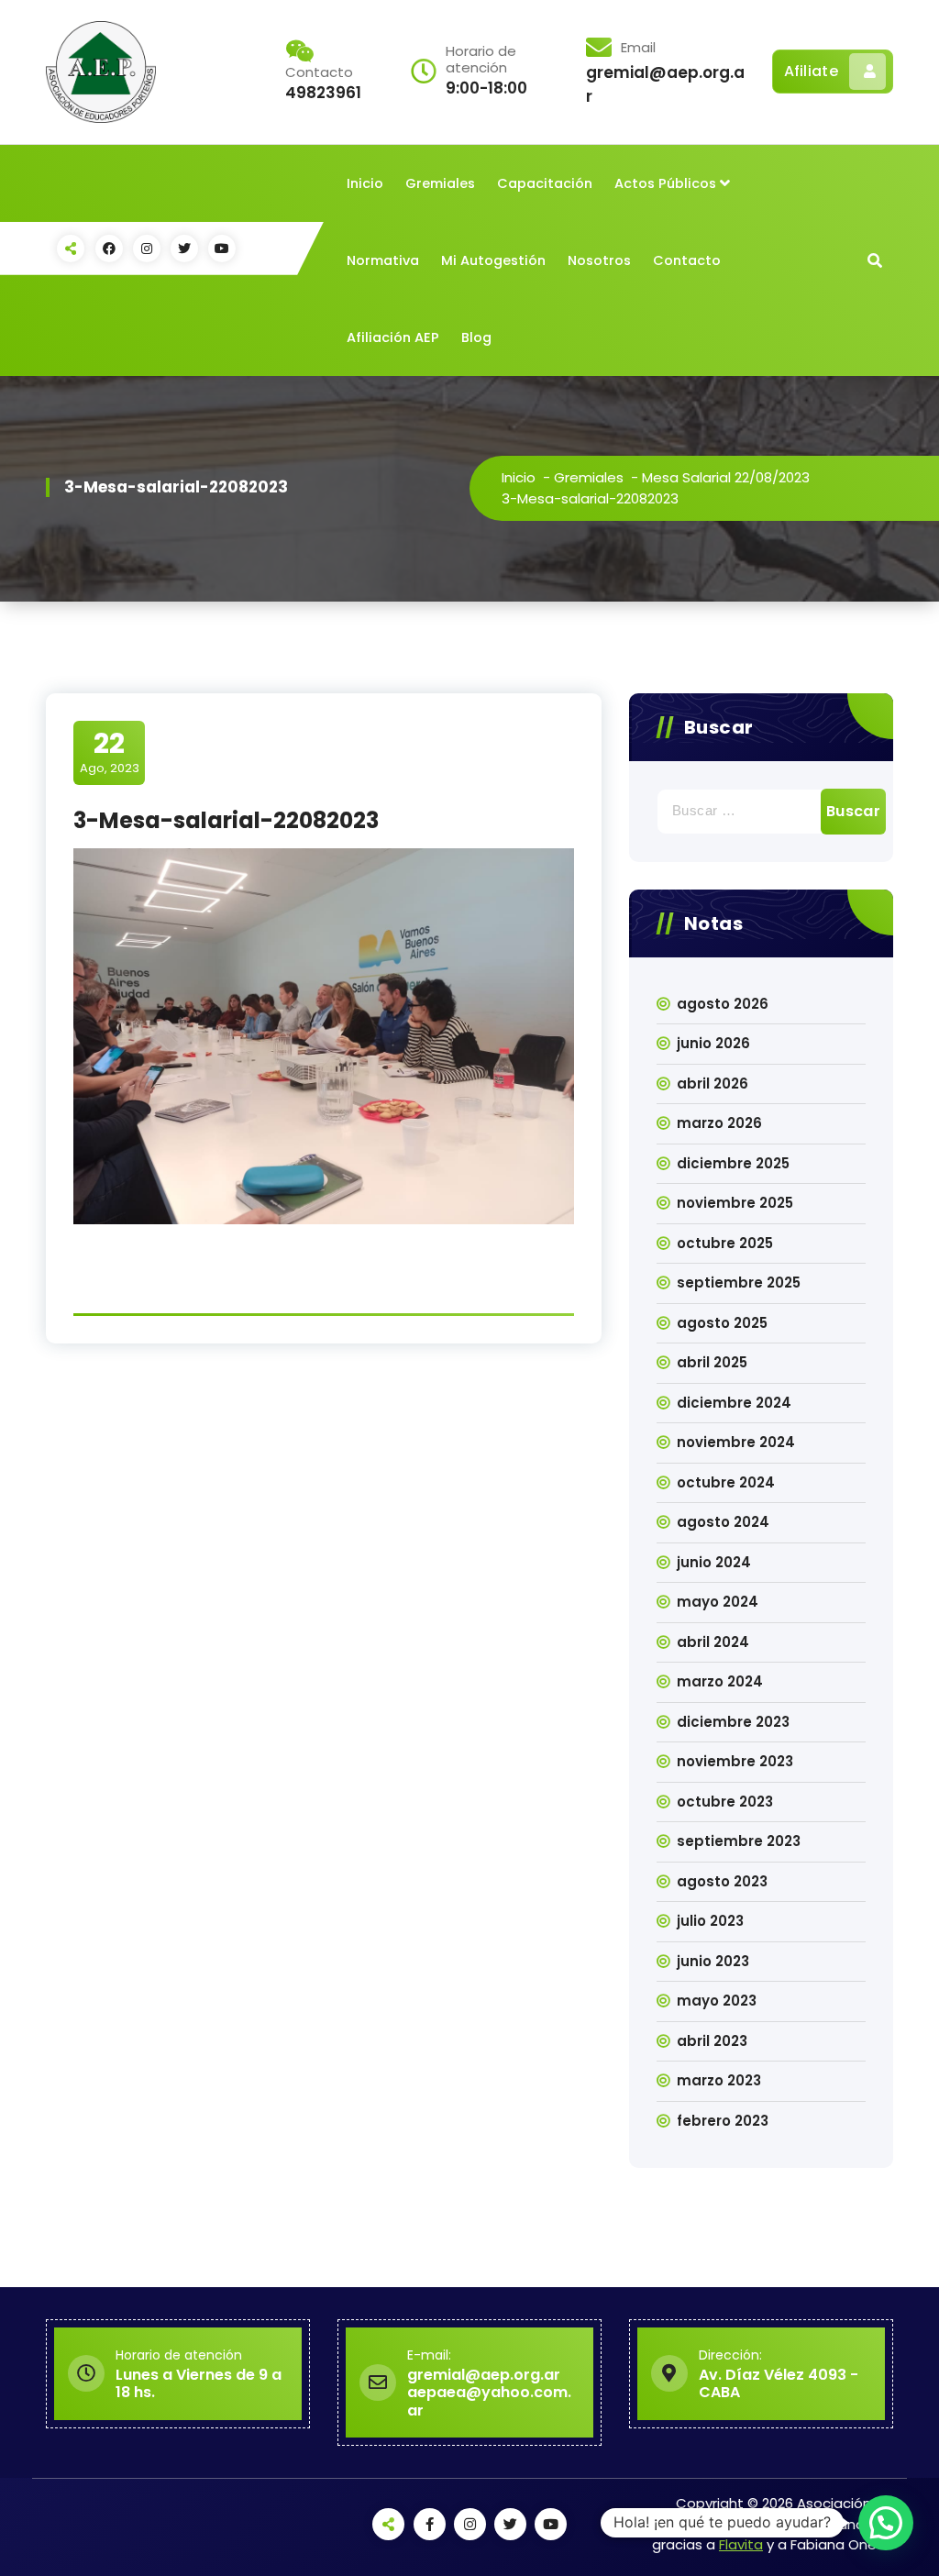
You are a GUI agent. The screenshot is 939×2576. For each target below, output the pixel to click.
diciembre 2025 (733, 1163)
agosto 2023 (722, 1881)
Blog (476, 337)
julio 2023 (710, 1921)
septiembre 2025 (739, 1282)
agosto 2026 (723, 1004)
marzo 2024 (720, 1681)
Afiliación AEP (393, 337)
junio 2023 (713, 1961)
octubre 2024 (726, 1482)
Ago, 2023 (110, 752)
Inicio (365, 183)
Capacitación (545, 183)
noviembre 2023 (735, 1761)
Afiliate (811, 71)
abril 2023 (712, 2041)
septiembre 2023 (739, 1841)
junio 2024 (714, 1562)
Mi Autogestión (493, 260)
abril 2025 (712, 1362)
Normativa (383, 260)
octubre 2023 (725, 1802)
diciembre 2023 (733, 1722)
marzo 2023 (719, 2080)
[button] (886, 2523)
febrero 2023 (723, 2121)
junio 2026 (713, 1043)
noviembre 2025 (735, 1203)
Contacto (687, 260)
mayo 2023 (717, 2001)
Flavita (741, 2544)
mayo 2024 (718, 1602)
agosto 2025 (722, 1323)
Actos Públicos (665, 183)
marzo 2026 (719, 1123)
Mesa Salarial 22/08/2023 (726, 477)
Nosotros (599, 260)
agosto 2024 (723, 1522)
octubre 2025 (725, 1243)
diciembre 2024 (734, 1403)
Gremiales (440, 183)
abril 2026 (713, 1083)
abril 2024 (713, 1642)
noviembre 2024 (736, 1442)
